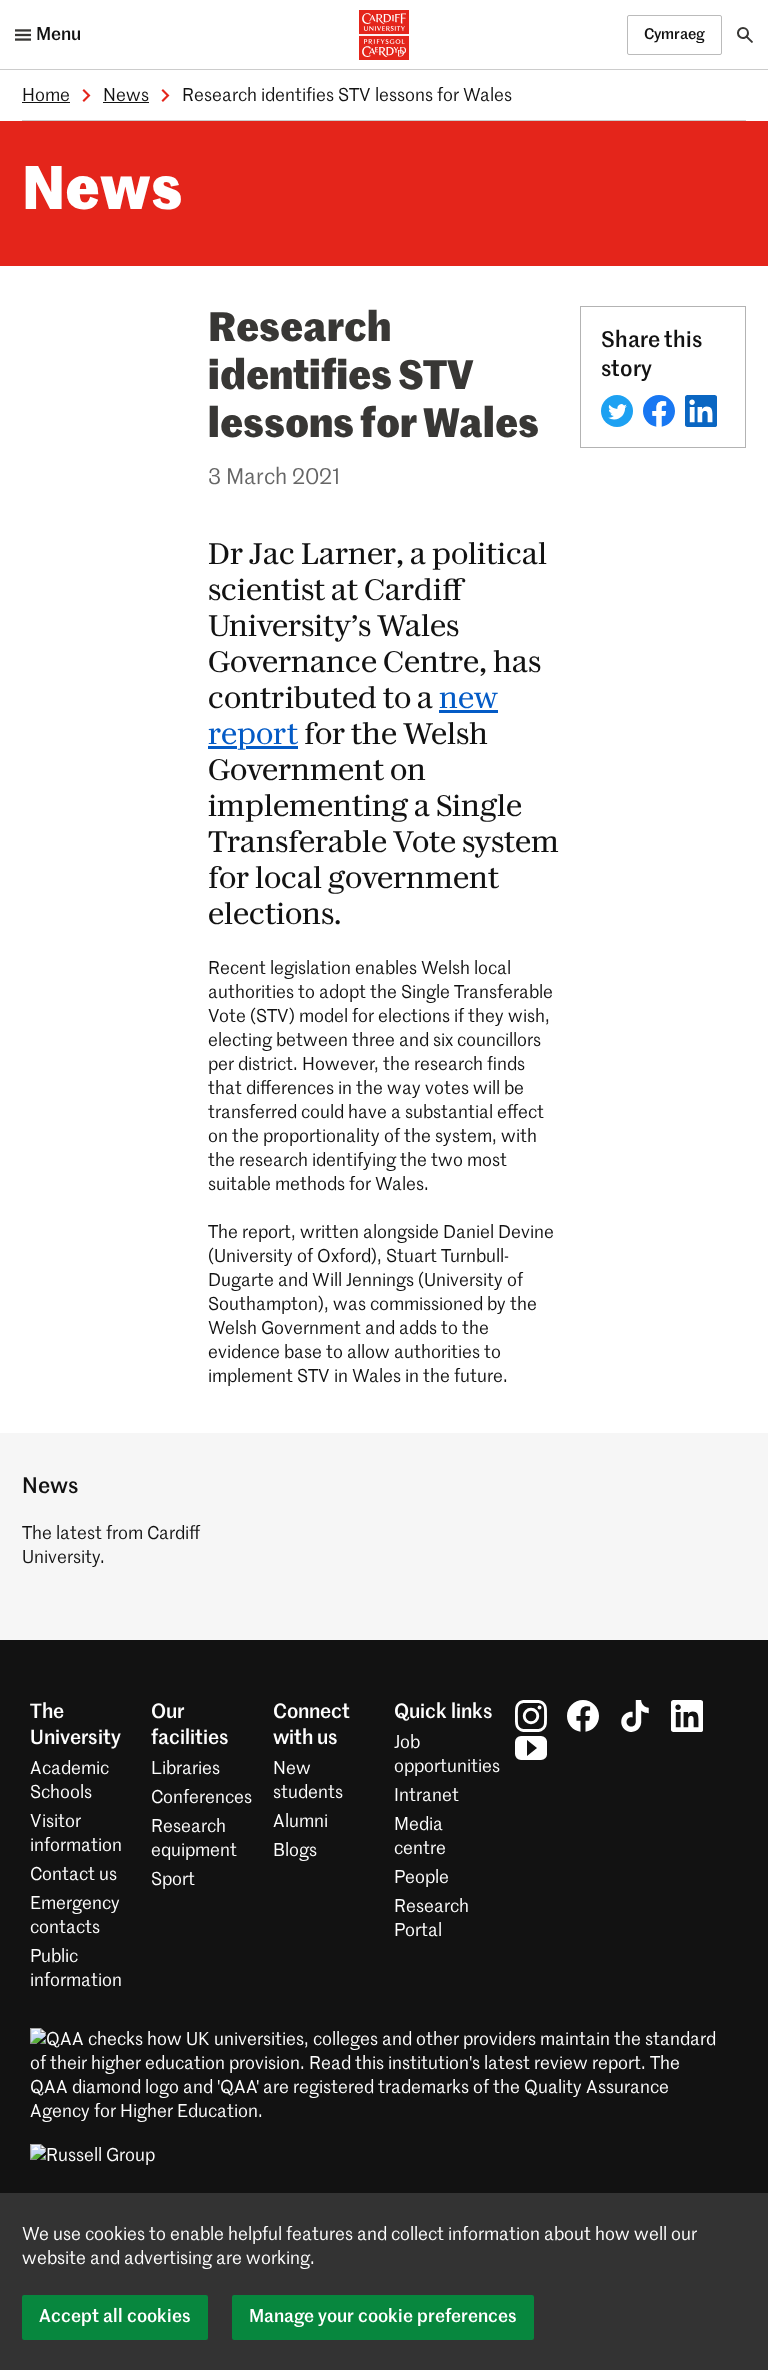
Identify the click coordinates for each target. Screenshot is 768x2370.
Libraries (185, 1769)
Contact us (73, 1875)
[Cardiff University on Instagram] (531, 1716)
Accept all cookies (115, 2317)
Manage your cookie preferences (383, 2317)
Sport (173, 1880)
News (126, 96)
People (421, 1878)
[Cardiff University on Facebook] (583, 1716)
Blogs (295, 1851)
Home (46, 96)
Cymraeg (674, 34)
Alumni (300, 1822)
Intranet (426, 1796)
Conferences (201, 1798)
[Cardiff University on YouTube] (531, 1748)
